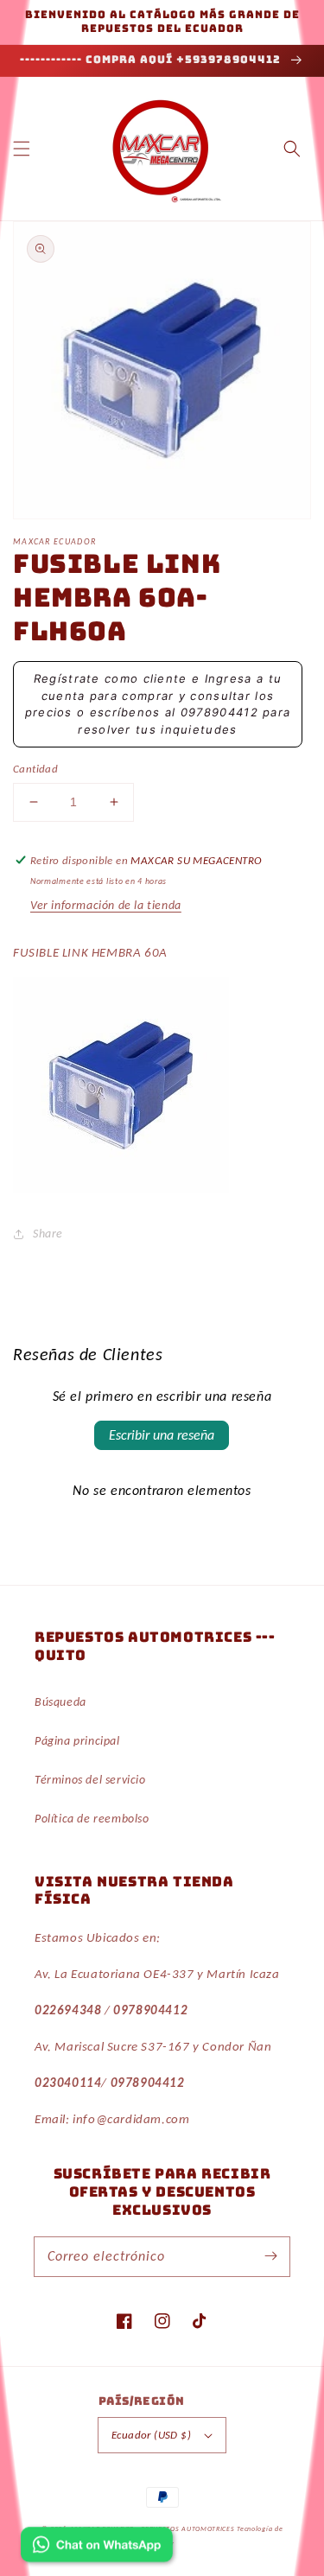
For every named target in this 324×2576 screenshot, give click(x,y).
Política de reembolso (92, 1819)
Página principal (77, 1741)
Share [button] (48, 1234)
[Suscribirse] (270, 2256)
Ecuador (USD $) (151, 2435)
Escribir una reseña (162, 1435)
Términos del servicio (90, 1780)
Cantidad (35, 769)
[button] (22, 149)
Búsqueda (60, 1702)
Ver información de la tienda (106, 905)
